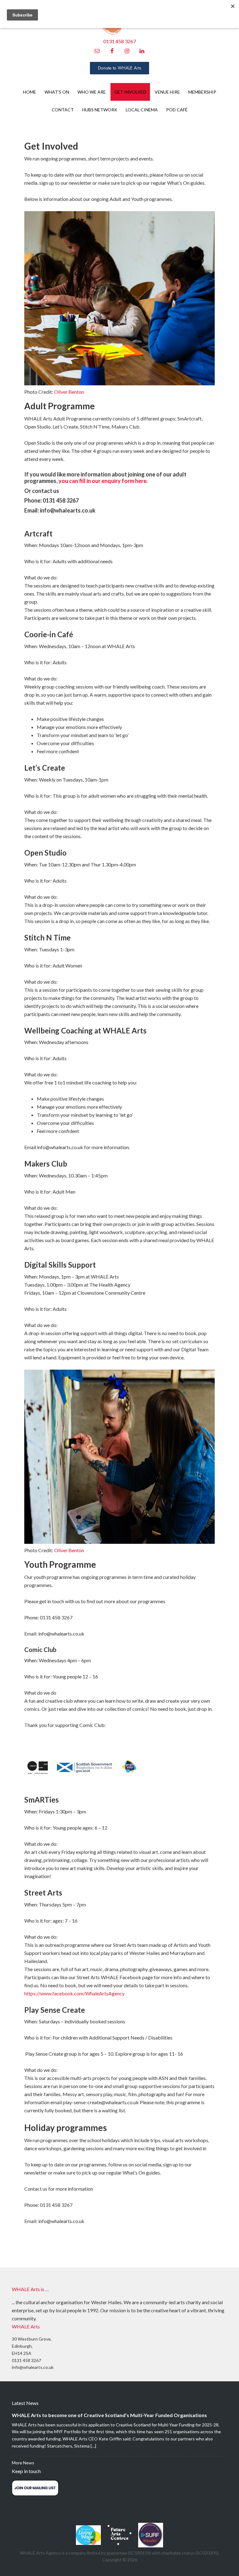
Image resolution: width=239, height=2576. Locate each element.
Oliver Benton (69, 392)
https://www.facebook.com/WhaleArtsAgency (74, 1993)
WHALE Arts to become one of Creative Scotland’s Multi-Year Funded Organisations (110, 2415)
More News (23, 2463)
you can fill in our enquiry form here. (103, 481)
